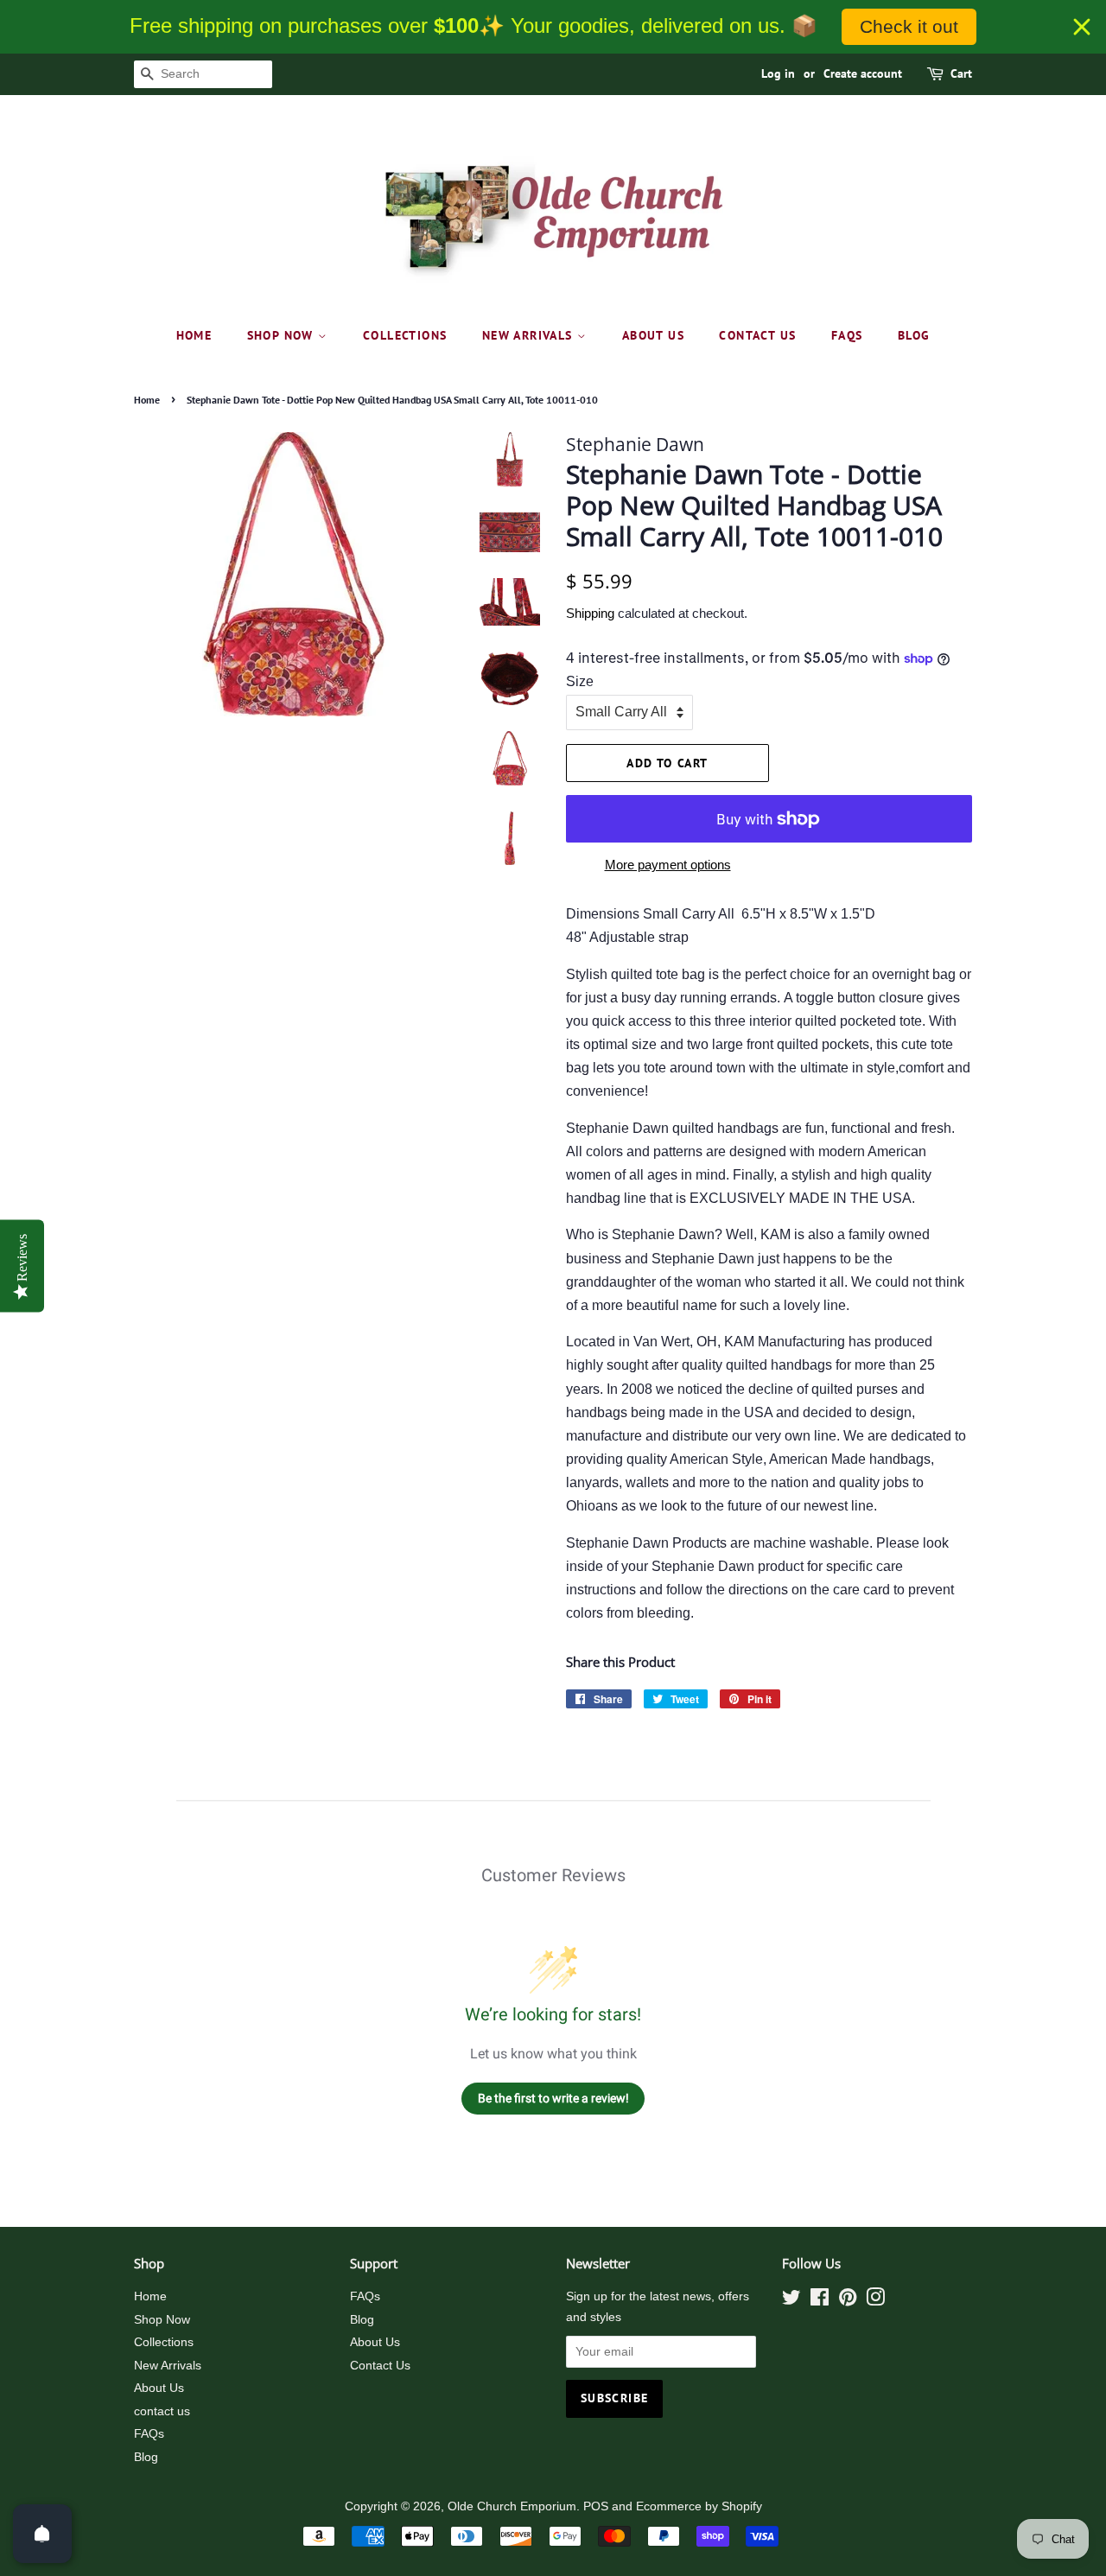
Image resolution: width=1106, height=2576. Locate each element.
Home (194, 335)
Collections (405, 335)
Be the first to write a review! (553, 2098)
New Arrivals (530, 335)
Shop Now (283, 335)
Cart (961, 73)
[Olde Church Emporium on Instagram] (875, 2301)
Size (580, 681)
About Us (653, 335)
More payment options (668, 865)
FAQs (847, 335)
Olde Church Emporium (512, 2506)
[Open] (42, 2534)
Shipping (590, 613)
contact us (757, 335)
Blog (914, 335)
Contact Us (380, 2366)
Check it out (909, 26)
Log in (778, 73)
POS (596, 2506)
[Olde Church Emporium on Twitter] (791, 2301)
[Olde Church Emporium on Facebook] (820, 2301)
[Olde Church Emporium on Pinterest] (848, 2301)
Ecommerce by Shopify (699, 2506)
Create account (863, 73)
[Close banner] (1082, 27)
